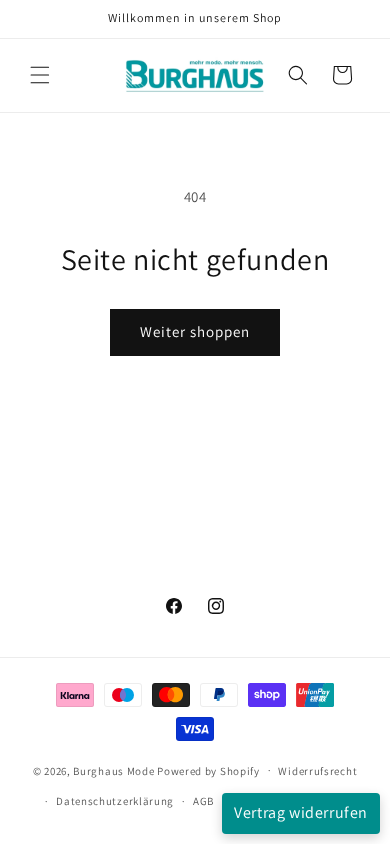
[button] (40, 75)
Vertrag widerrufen (301, 812)
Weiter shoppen (195, 331)
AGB (203, 801)
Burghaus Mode (113, 770)
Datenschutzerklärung (115, 801)
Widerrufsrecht (317, 771)
